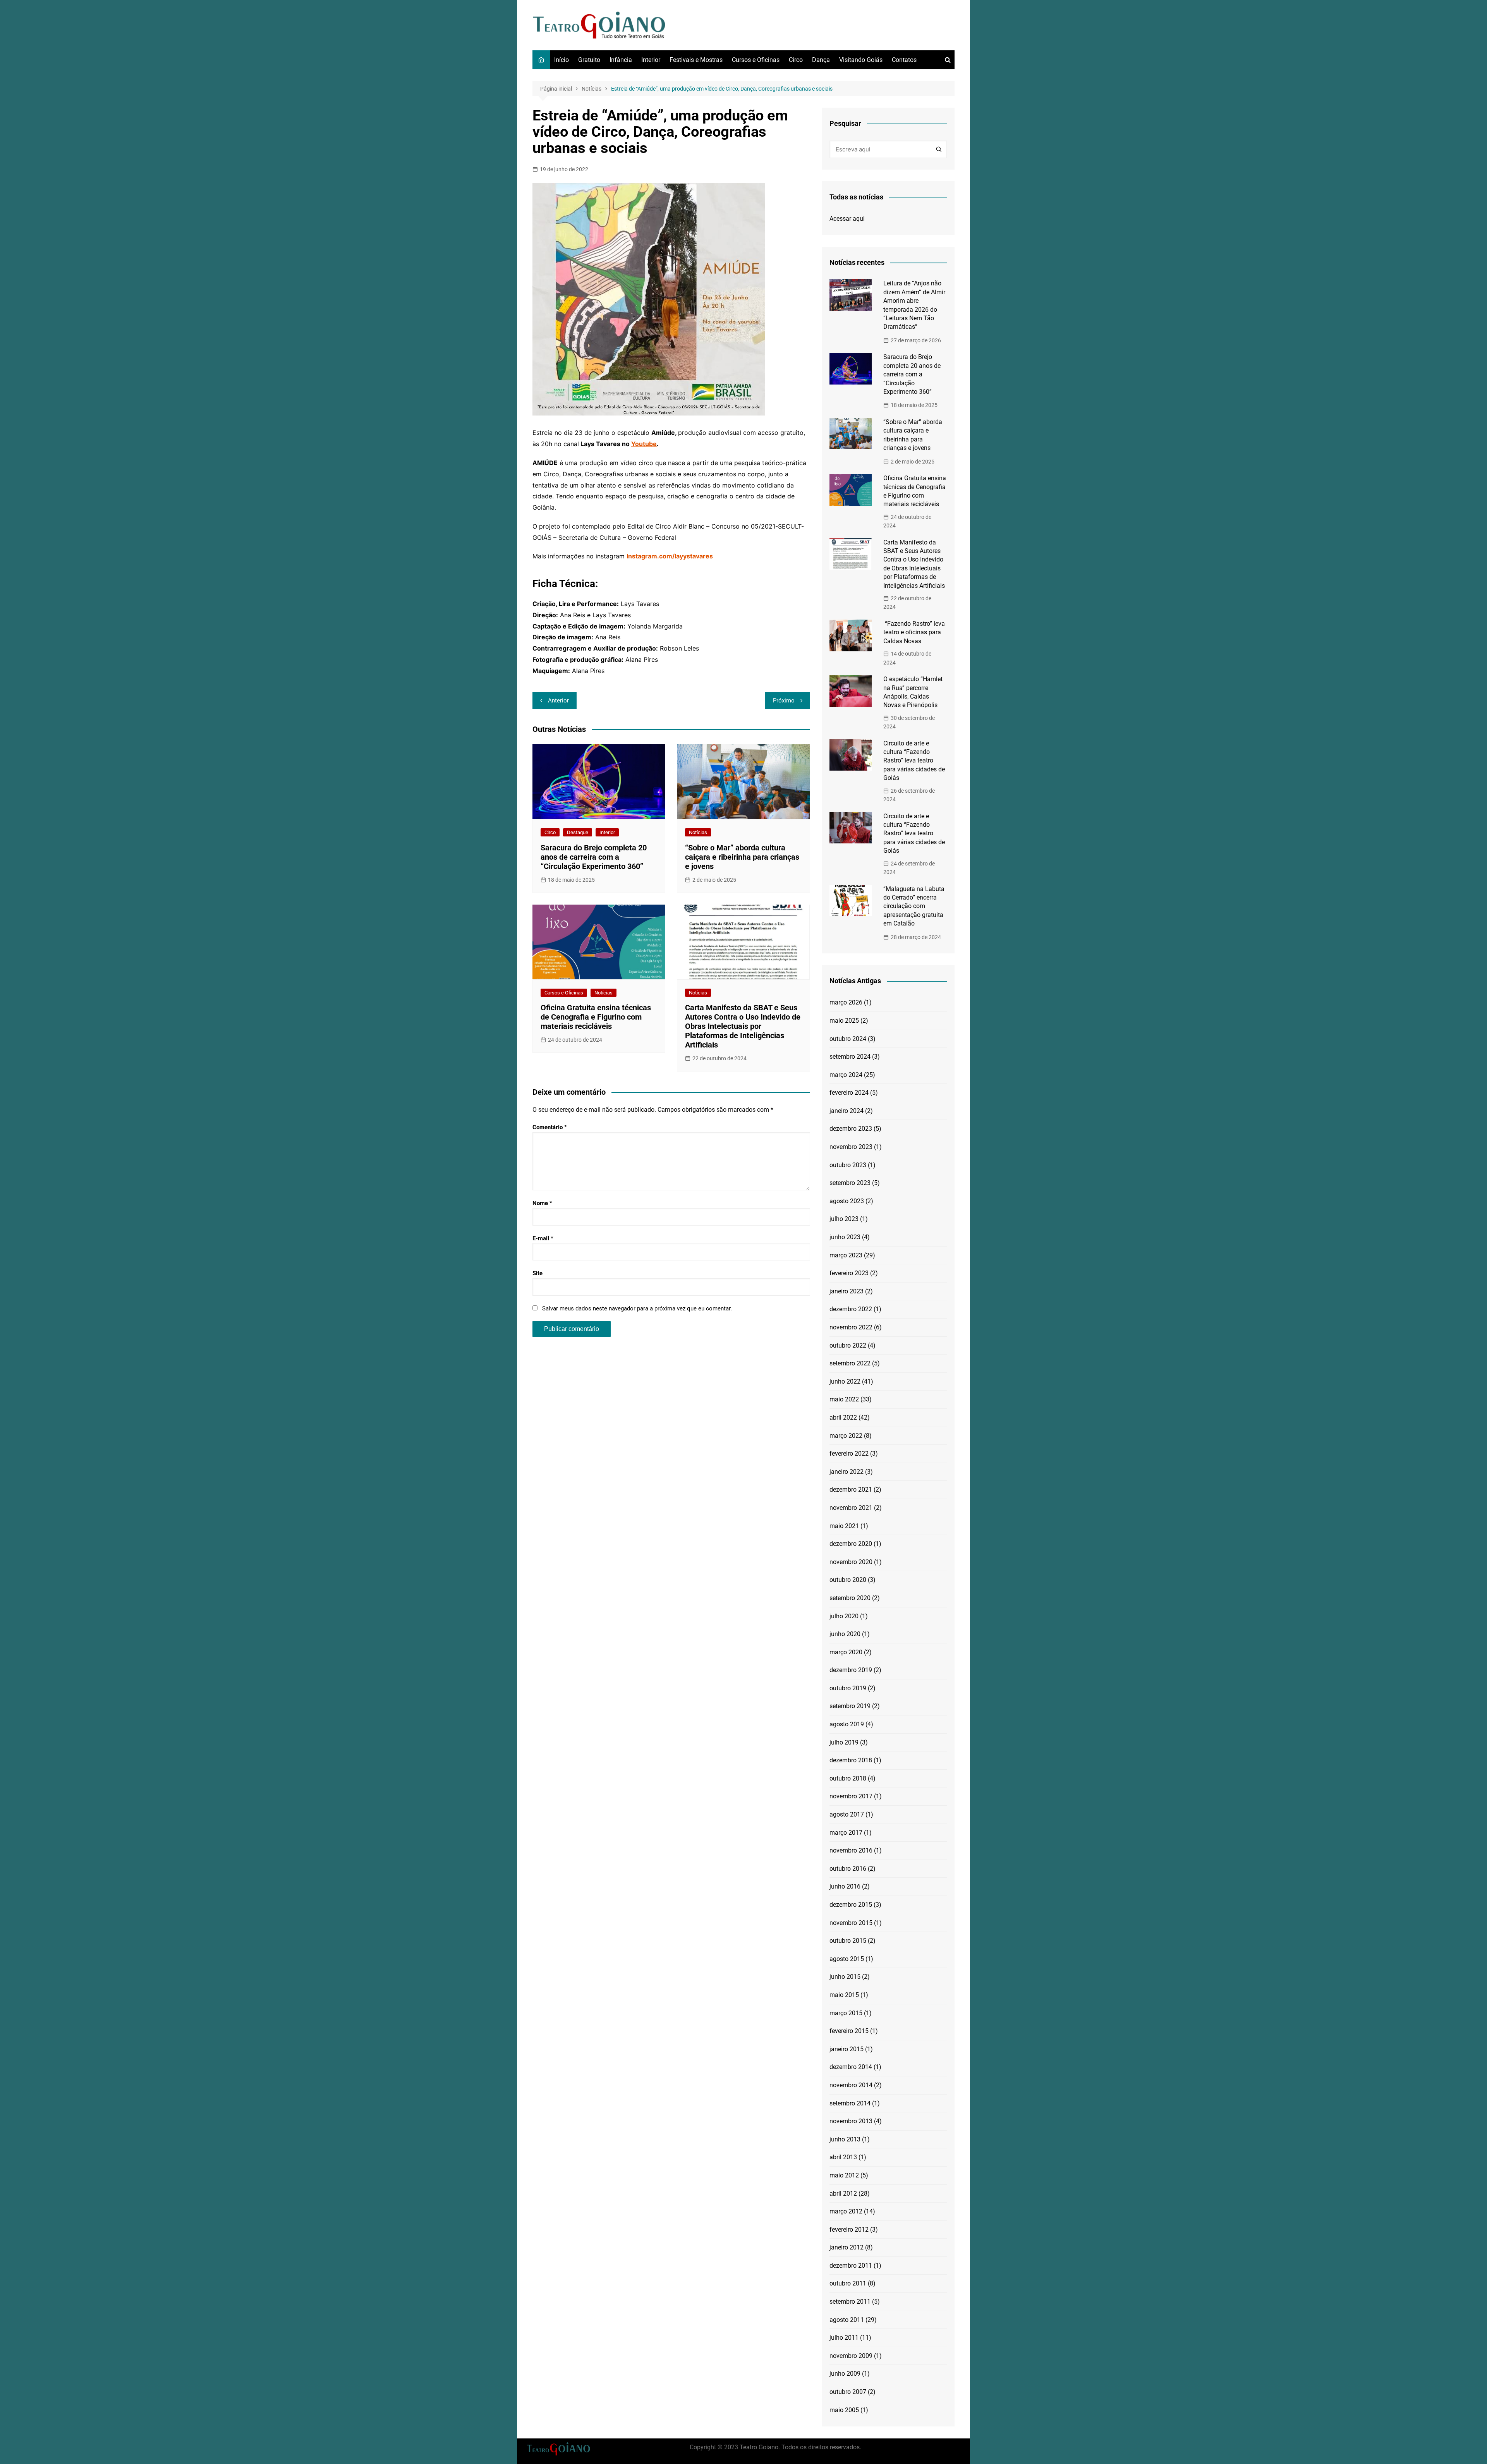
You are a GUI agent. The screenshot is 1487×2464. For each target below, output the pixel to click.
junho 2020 (845, 1634)
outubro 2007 (848, 2392)
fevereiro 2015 (849, 2031)
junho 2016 (845, 1886)
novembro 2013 (851, 2121)
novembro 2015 (851, 1923)
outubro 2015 (848, 1941)
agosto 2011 (847, 2320)
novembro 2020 (851, 1562)
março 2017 (846, 1833)
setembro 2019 (850, 1706)
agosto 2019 (847, 1724)
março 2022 (846, 1436)
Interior (651, 60)
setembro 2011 (850, 2302)
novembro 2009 (851, 2356)
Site (537, 1273)
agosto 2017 (847, 1814)
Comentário (550, 1127)
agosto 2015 (847, 1959)
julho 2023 (844, 1219)
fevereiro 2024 (849, 1093)
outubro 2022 (848, 1345)
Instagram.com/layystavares (670, 556)
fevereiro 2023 (849, 1273)
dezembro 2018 (851, 1760)
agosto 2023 (847, 1201)
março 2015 (846, 2013)
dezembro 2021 (851, 1490)
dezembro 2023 (851, 1129)
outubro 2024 (848, 1039)
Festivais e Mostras (696, 60)
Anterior (558, 701)
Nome (542, 1203)
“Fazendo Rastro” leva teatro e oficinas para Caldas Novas (914, 632)
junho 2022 (845, 1381)
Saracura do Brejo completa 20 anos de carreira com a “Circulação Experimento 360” (594, 857)
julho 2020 (844, 1616)
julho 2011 (844, 2338)
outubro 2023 (848, 1165)
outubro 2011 (848, 2283)
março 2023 (846, 1255)
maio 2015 (844, 1995)
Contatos (904, 60)
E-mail (543, 1238)
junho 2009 (845, 2374)
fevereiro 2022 (849, 1454)
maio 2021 (844, 1526)
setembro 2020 (850, 1598)
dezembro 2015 (851, 1905)
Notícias (698, 832)
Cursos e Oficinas (756, 60)
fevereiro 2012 (849, 2230)
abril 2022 (843, 1417)
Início (561, 60)
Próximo (784, 701)
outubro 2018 (848, 1778)
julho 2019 (844, 1742)
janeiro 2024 (847, 1111)
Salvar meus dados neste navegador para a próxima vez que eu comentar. (637, 1308)
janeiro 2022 (847, 1472)
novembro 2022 (851, 1327)
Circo (796, 60)
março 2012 (846, 2211)
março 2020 (846, 1652)
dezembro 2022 (851, 1309)
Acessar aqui (847, 219)
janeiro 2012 (847, 2247)
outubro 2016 (848, 1869)
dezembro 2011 (851, 2266)
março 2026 (846, 1002)
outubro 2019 (848, 1688)
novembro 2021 (851, 1508)
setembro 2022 (850, 1363)
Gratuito (589, 60)
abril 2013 (843, 2157)
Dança (821, 60)
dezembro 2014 (851, 2067)
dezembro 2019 (851, 1670)
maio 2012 (844, 2175)
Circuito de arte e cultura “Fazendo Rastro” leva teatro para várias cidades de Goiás (914, 761)
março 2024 (846, 1075)
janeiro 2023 (847, 1291)
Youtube (644, 444)
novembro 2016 (851, 1850)
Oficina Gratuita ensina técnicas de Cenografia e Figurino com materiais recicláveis (596, 1017)
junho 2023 (845, 1237)
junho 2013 (845, 2139)
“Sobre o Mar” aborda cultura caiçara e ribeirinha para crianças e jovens (742, 857)
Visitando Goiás (861, 60)
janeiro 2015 (847, 2049)
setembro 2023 (850, 1183)
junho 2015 (845, 1977)
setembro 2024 (850, 1057)
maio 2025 (844, 1021)
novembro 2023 (851, 1147)
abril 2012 (843, 2194)
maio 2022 (844, 1399)
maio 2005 (844, 2410)
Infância (621, 60)
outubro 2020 (848, 1580)
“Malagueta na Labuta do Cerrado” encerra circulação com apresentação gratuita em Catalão (914, 906)
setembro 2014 (850, 2103)
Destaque (578, 832)
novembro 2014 (851, 2085)
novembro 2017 (851, 1796)
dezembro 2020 (851, 1544)
